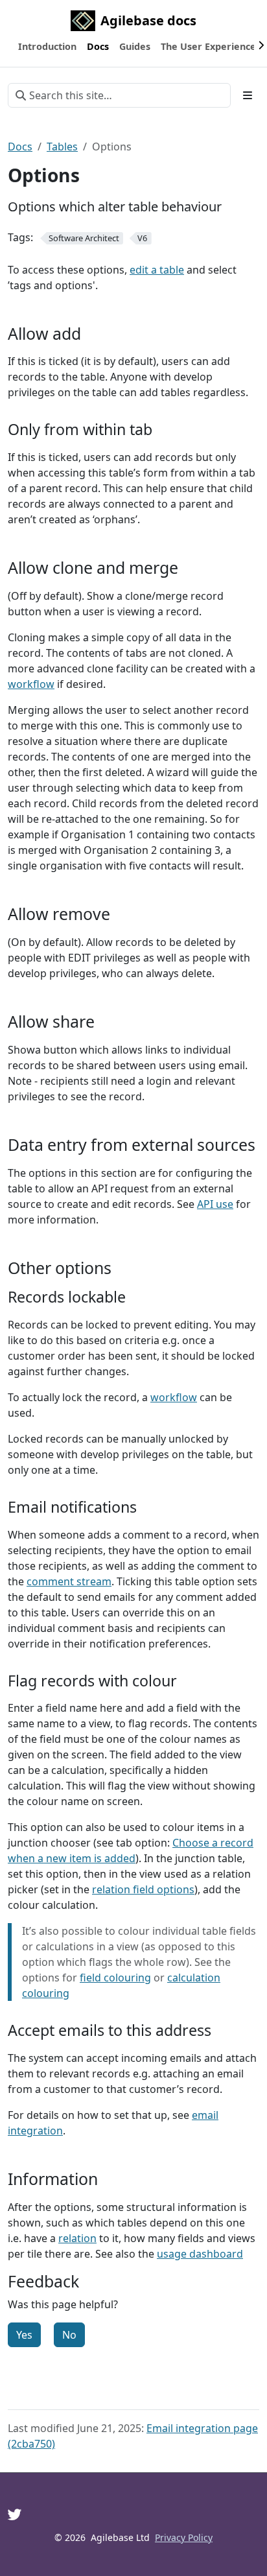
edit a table (157, 270)
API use (215, 1204)
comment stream (69, 1581)
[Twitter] (15, 2514)
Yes (24, 2335)
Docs (20, 147)
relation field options (143, 1889)
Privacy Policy (184, 2537)
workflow (31, 684)
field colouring (115, 1978)
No (69, 2335)
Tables (62, 147)
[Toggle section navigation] (248, 95)
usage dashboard (200, 2254)
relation (77, 2238)
